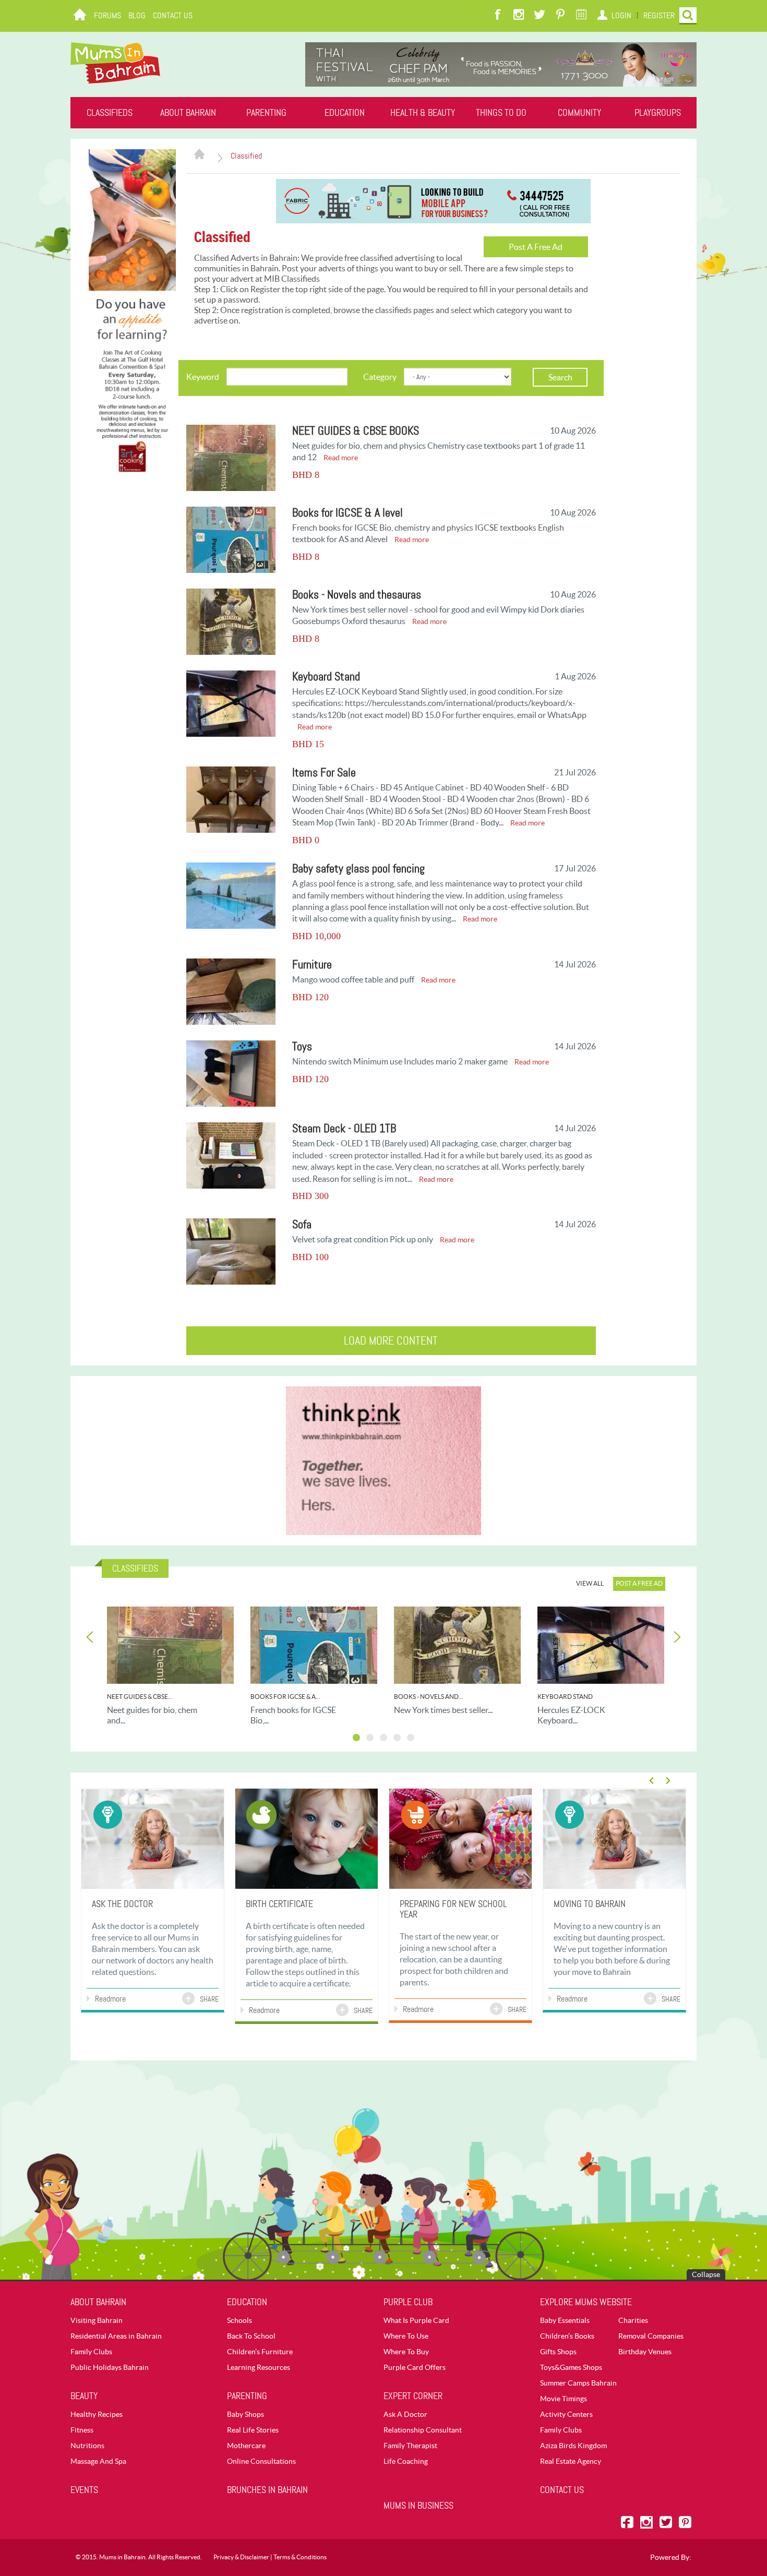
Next (676, 1637)
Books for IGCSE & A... (285, 1697)
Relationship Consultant (423, 2430)
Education (345, 113)
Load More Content (391, 1341)
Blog (137, 15)
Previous (91, 1637)
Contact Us (173, 15)
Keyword (203, 377)
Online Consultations (261, 2461)
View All (590, 1583)
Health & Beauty (423, 113)
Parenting (266, 113)
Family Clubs (91, 2352)
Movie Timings (564, 2399)
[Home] (80, 16)
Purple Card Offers (415, 2367)
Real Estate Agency (571, 2461)
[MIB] (115, 63)
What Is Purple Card (416, 2320)
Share (209, 1999)
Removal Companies (651, 2336)
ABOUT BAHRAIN (188, 113)
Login (621, 15)
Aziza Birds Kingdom (573, 2446)
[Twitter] (540, 16)
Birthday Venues (645, 2352)
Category (380, 377)
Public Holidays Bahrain (110, 2367)
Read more (341, 458)
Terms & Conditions (300, 2557)
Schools (239, 2320)
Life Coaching (406, 2461)
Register (659, 15)
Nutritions (87, 2446)
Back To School (251, 2336)
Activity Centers (566, 2414)
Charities (633, 2320)
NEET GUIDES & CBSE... (140, 1697)
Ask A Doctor (405, 2414)
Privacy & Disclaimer (241, 2557)
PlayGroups (658, 113)
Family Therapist (410, 2446)
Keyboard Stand (565, 1697)
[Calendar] (581, 16)
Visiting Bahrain (97, 2320)
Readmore (110, 1999)
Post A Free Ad (536, 247)
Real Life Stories (253, 2430)
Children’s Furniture (260, 2352)
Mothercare (246, 2446)
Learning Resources (259, 2367)
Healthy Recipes (97, 2414)
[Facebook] (498, 16)
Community (579, 113)
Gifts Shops (558, 2352)
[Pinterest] (560, 16)
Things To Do (501, 113)
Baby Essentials (565, 2320)
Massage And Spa (98, 2461)
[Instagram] (519, 16)
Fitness (82, 2430)
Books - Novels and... (429, 1697)
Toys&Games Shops (571, 2367)
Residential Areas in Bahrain (116, 2336)
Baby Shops (245, 2414)
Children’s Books (567, 2336)
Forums (107, 15)
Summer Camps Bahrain (578, 2383)
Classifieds (110, 113)
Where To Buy (406, 2352)
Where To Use (406, 2336)
